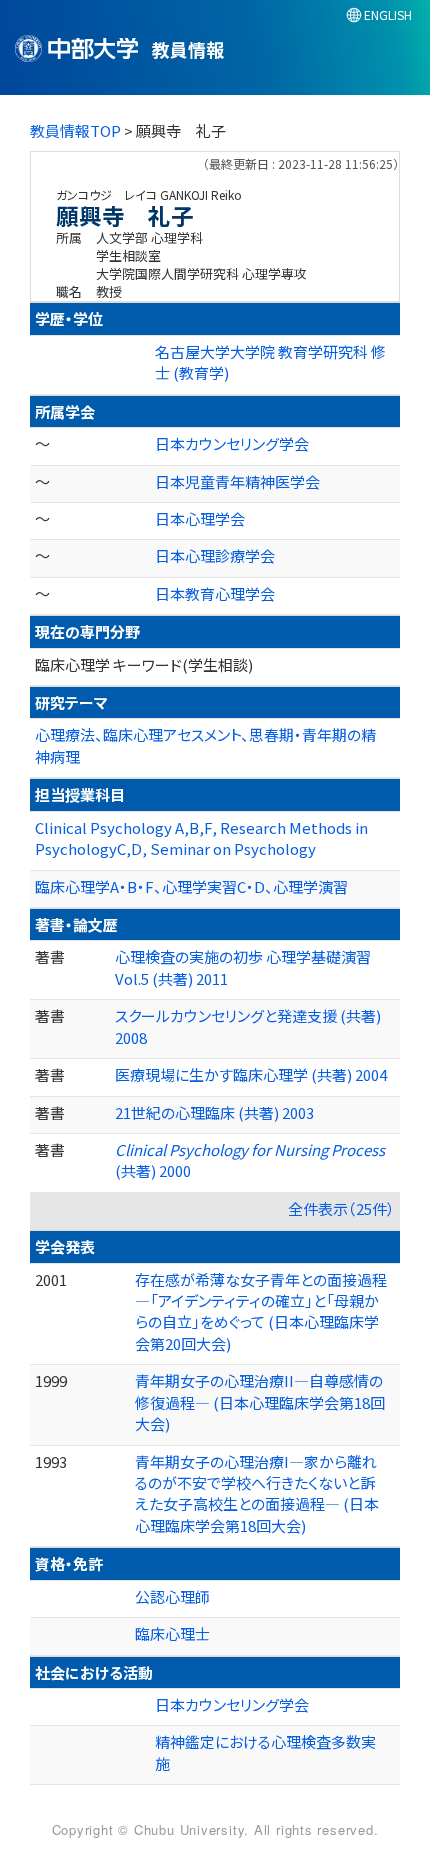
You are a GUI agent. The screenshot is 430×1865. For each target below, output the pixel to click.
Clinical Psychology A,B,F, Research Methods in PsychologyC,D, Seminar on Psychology (201, 838)
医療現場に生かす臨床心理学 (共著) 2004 (251, 1074)
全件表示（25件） (341, 1208)
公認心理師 (172, 1596)
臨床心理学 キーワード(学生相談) (144, 664)
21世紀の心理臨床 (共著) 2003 (214, 1112)
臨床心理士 (172, 1633)
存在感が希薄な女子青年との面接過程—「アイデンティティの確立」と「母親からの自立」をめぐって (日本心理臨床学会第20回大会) (261, 1311)
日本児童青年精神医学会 (237, 481)
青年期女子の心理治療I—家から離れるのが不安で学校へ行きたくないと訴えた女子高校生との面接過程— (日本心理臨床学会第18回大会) (257, 1493)
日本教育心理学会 (215, 593)
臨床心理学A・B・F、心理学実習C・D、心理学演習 (191, 886)
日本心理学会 (200, 518)
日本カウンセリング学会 (232, 443)
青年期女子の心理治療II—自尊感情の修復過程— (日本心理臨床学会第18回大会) (260, 1402)
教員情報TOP (75, 130)
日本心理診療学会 (215, 555)
